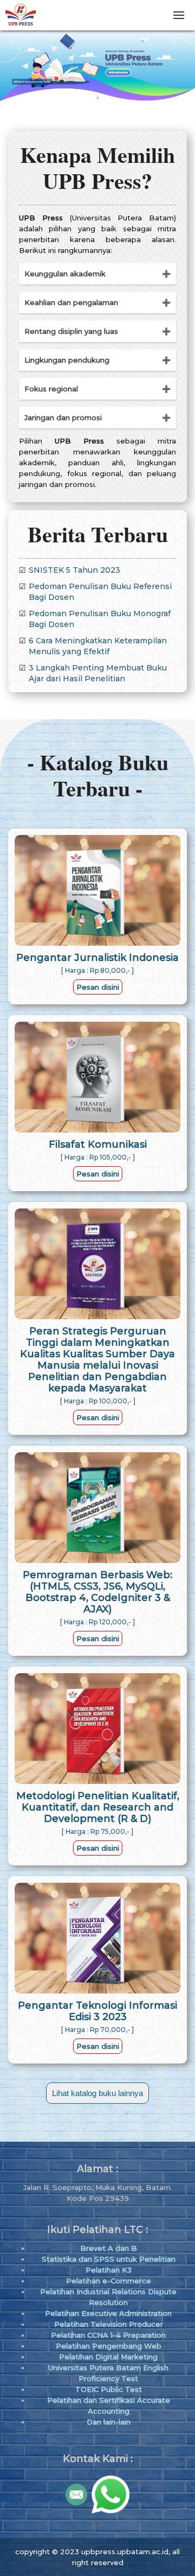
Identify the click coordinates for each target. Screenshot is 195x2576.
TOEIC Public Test (109, 2389)
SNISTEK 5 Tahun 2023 (74, 570)
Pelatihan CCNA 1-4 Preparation (108, 2335)
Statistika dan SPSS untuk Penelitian (109, 2259)
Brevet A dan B (109, 2248)
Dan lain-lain (109, 2422)
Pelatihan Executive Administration (108, 2313)
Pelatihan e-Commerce (109, 2281)
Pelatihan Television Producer (109, 2324)
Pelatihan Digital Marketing (108, 2357)
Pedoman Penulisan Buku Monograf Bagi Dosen (100, 619)
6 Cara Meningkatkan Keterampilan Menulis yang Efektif (98, 646)
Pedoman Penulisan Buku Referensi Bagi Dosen (100, 592)
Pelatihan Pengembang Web (109, 2346)
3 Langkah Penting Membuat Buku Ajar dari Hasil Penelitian (98, 673)
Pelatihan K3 (109, 2270)
